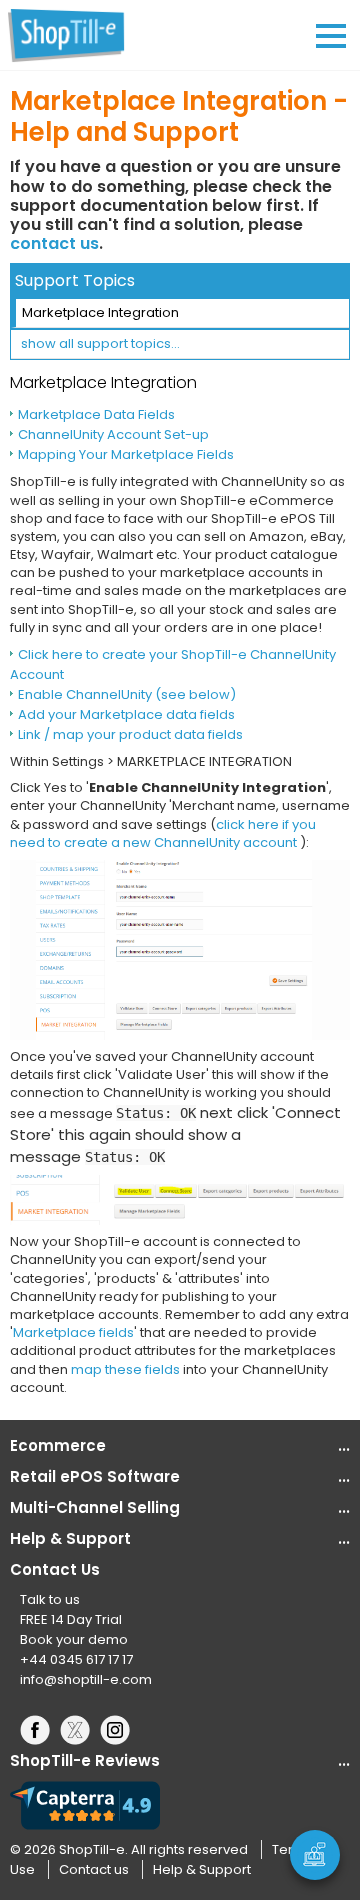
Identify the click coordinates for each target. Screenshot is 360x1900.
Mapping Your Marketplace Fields (126, 454)
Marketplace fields (73, 1332)
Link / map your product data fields (130, 734)
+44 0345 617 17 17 (76, 1659)
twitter (80, 1730)
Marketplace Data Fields (96, 414)
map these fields (125, 1369)
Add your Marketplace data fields (126, 714)
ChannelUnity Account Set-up (113, 434)
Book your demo (74, 1639)
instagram (120, 1730)
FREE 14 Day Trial (71, 1619)
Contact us (94, 1869)
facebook (40, 1730)
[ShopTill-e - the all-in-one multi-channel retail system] (75, 35)
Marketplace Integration (100, 312)
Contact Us (55, 1569)
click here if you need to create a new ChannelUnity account (163, 833)
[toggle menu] (331, 36)
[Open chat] (315, 1855)
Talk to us (50, 1599)
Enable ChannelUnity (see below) (127, 694)
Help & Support (202, 1869)
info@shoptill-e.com (86, 1679)
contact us (54, 243)
